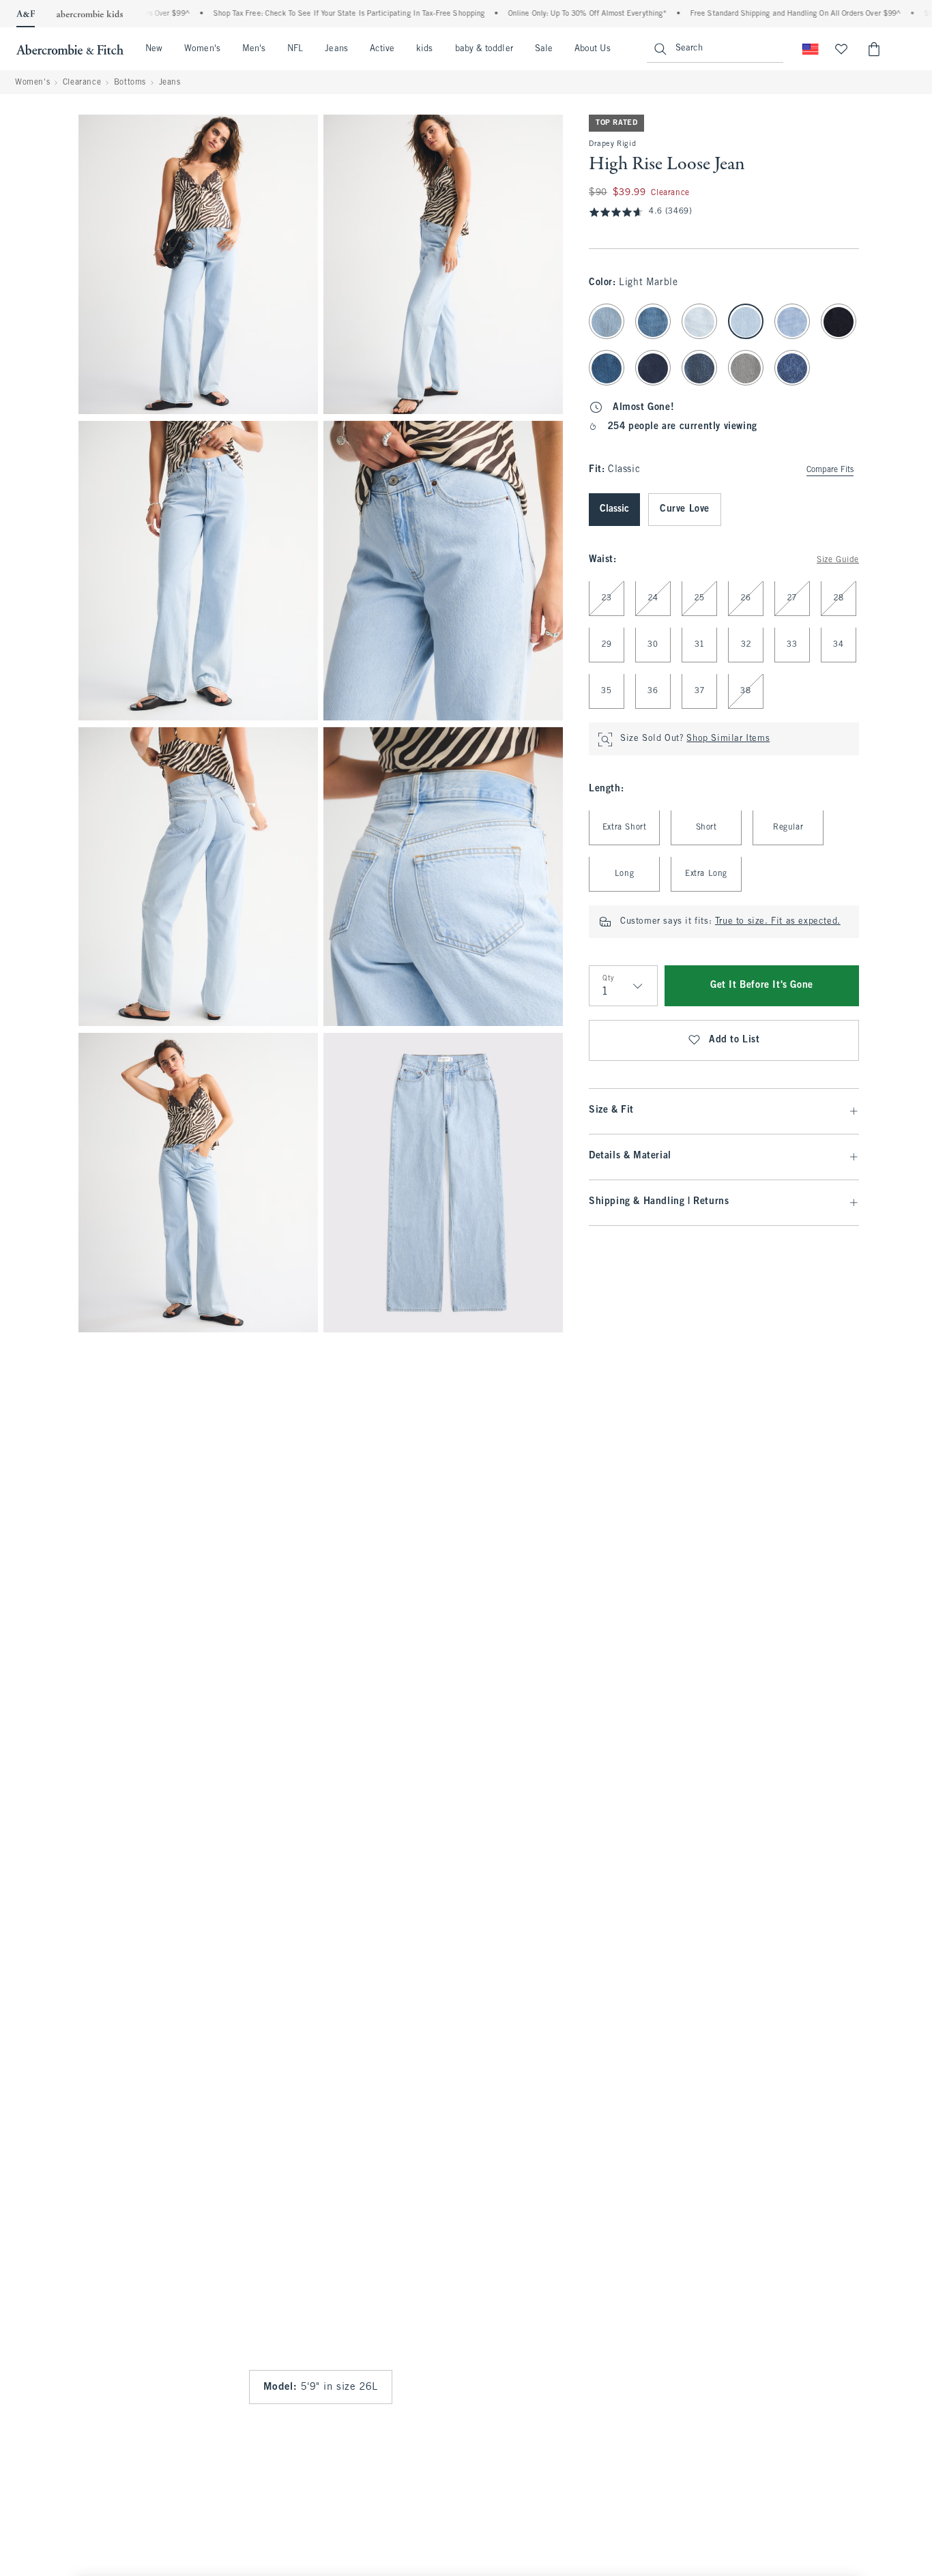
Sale (544, 49)
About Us (593, 49)
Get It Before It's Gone (762, 986)
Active (382, 49)
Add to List (734, 1041)
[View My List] (841, 49)
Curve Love (685, 510)
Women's (202, 49)
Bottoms (130, 83)
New (154, 49)
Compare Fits (830, 471)
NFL (295, 49)
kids (424, 49)
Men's (254, 49)
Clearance (82, 83)
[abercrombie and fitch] (70, 49)
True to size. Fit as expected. (778, 922)
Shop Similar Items (728, 740)
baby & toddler (484, 49)
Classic (614, 510)
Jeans (336, 49)
